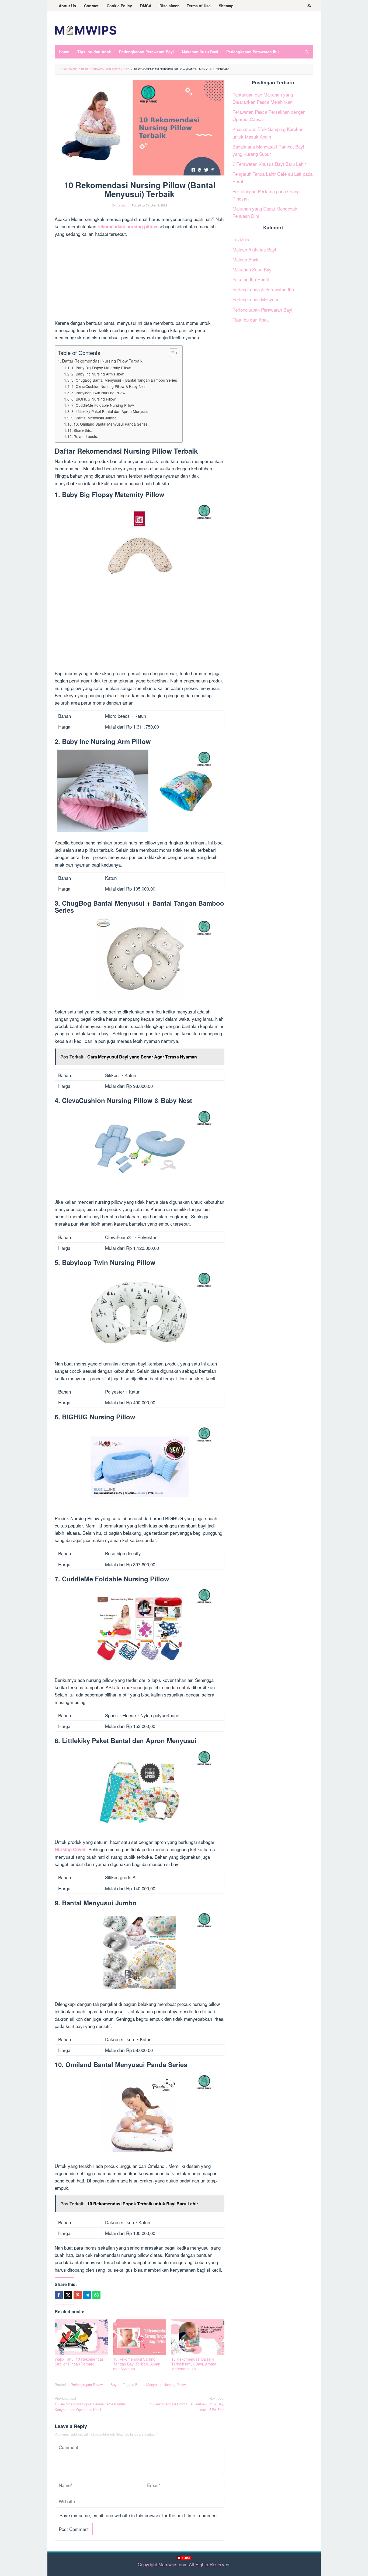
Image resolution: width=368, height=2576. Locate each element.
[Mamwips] (86, 30)
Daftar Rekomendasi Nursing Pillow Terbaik (102, 361)
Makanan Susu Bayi (253, 269)
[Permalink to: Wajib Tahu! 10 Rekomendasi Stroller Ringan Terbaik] (81, 2337)
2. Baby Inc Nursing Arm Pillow (98, 374)
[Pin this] (78, 2295)
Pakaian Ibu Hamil (251, 279)
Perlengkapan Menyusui (256, 300)
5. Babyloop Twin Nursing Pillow (98, 393)
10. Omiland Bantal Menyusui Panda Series (111, 424)
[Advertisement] (184, 2568)
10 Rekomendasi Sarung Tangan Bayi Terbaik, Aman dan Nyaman (137, 2364)
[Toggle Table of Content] (171, 353)
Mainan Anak (246, 259)
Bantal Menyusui (148, 2384)
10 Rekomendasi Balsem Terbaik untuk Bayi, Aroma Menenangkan (194, 2364)
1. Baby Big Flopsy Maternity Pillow (101, 368)
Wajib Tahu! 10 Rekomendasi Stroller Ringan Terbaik (80, 2361)
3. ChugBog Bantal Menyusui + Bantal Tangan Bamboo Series (124, 380)
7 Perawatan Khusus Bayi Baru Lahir (269, 164)
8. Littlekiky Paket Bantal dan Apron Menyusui (110, 411)
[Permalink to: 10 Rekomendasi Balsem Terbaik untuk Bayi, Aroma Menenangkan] (198, 2337)
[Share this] (59, 2295)
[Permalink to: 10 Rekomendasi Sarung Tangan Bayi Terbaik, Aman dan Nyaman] (140, 2337)
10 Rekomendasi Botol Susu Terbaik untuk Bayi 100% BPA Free (187, 2404)
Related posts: (86, 436)
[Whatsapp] (96, 2295)
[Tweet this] (68, 2295)
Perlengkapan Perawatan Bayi (94, 2384)
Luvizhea (242, 239)
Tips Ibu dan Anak (251, 320)
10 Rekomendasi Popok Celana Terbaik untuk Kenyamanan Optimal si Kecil (90, 2404)
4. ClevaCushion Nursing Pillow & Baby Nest (109, 386)
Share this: (83, 430)
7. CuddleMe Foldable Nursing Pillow (103, 405)
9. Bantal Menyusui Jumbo (94, 418)
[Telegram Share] (87, 2295)
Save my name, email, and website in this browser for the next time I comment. (139, 2515)
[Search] (307, 52)
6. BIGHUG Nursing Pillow (93, 399)
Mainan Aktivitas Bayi (254, 249)
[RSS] (309, 6)
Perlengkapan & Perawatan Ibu (263, 289)
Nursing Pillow (175, 2384)
